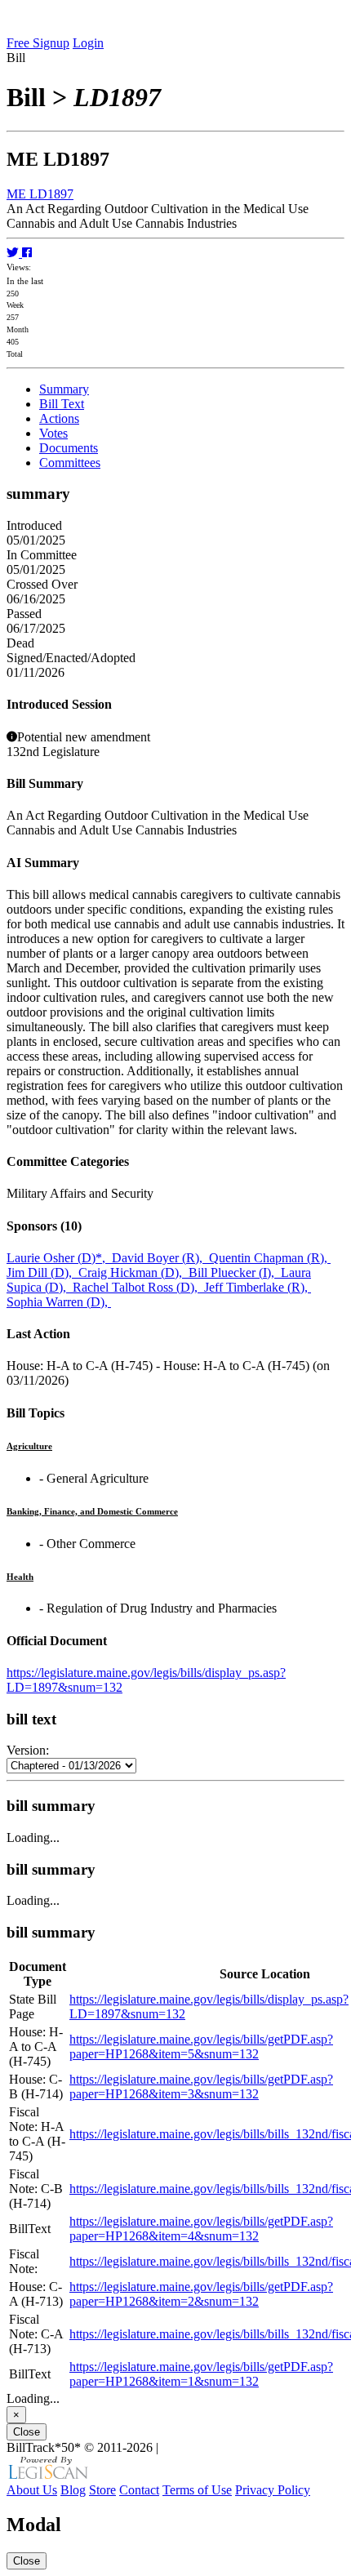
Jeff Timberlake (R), (258, 1287)
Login (88, 43)
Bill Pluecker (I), (235, 1272)
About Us (32, 2490)
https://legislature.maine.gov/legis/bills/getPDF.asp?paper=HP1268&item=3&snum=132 (201, 2087)
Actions (59, 418)
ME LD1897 (40, 194)
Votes (53, 433)
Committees (70, 463)
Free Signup (38, 43)
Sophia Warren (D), (59, 1302)
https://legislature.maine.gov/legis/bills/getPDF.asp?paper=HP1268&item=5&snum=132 (201, 2047)
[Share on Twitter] (14, 253)
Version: (28, 1750)
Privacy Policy (273, 2490)
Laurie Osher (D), (59, 1258)
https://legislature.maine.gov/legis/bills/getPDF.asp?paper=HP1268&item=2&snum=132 (201, 2294)
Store (102, 2490)
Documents (69, 448)
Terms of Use (197, 2490)
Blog (73, 2490)
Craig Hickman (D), (133, 1272)
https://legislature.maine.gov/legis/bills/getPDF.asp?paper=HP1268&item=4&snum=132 (201, 2229)
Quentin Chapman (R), (270, 1258)
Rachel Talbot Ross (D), (138, 1287)
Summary (64, 389)
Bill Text (62, 404)
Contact (139, 2490)
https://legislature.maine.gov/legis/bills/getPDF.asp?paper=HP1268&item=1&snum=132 (201, 2374)
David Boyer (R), (160, 1258)
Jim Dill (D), (42, 1272)
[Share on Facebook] (27, 253)
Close (27, 2432)
